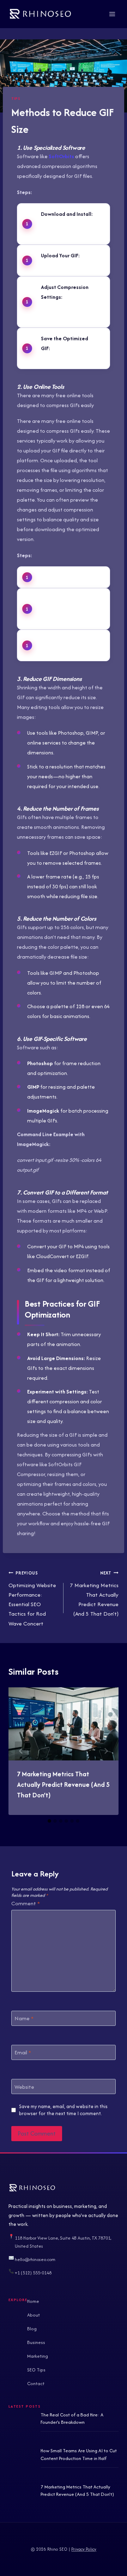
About (34, 2315)
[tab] (49, 1821)
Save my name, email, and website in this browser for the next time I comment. (63, 2110)
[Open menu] (112, 14)
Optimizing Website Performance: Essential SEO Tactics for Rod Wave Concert (32, 1598)
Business (36, 2342)
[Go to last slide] (21, 1751)
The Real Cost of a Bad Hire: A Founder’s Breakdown (72, 2419)
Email (23, 2053)
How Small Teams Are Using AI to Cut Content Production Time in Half (79, 2454)
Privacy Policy (84, 2549)
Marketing (38, 2356)
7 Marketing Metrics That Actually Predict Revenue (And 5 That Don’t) (94, 1594)
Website (24, 2087)
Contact (36, 2383)
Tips (16, 98)
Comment (26, 1904)
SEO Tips (36, 2370)
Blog (32, 2329)
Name (24, 2018)
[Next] (106, 1751)
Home (33, 2301)
